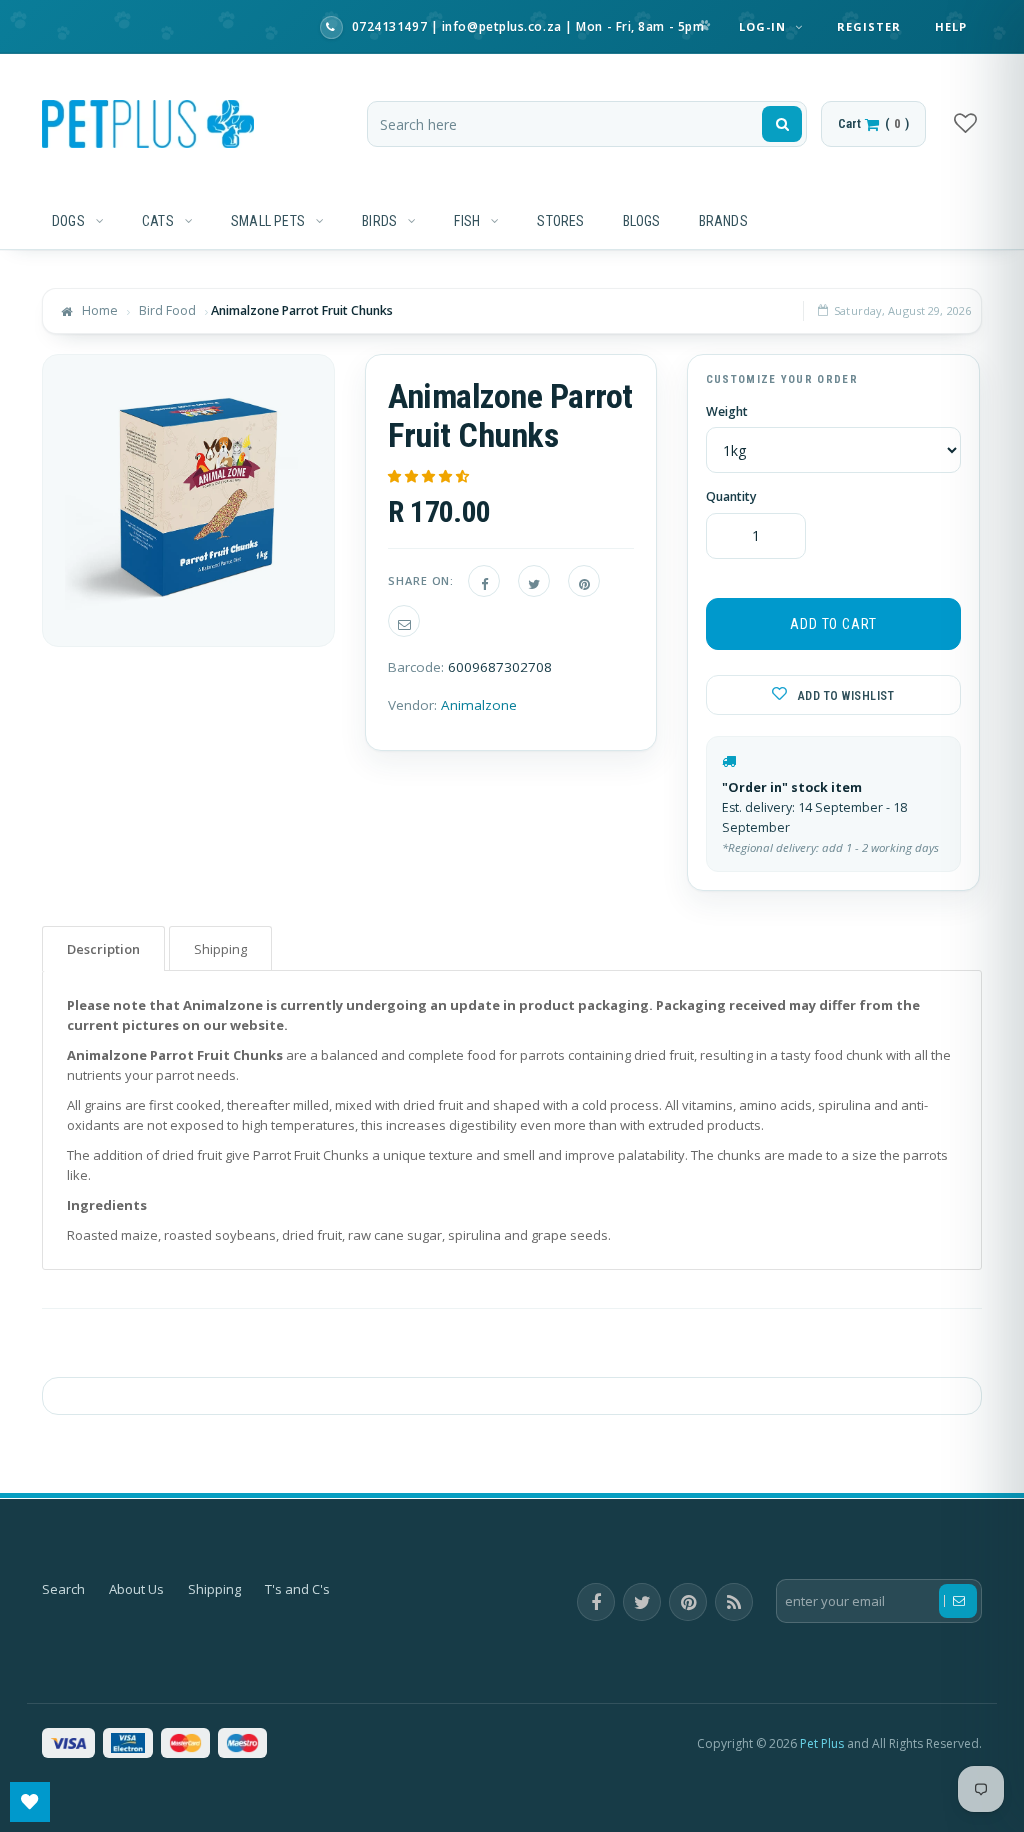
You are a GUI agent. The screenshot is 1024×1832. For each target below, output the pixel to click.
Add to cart (833, 624)
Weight (727, 412)
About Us (136, 1589)
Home (100, 310)
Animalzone (479, 705)
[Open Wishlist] (30, 1802)
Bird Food (167, 310)
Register (869, 26)
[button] (430, 476)
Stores (560, 221)
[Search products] (782, 124)
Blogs (642, 221)
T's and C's (297, 1589)
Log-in (765, 26)
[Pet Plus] (148, 123)
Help (951, 26)
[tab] (103, 948)
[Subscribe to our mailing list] (958, 1601)
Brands (723, 221)
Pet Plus (822, 1743)
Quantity (731, 497)
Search (63, 1589)
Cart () (873, 123)
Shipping (214, 1589)
